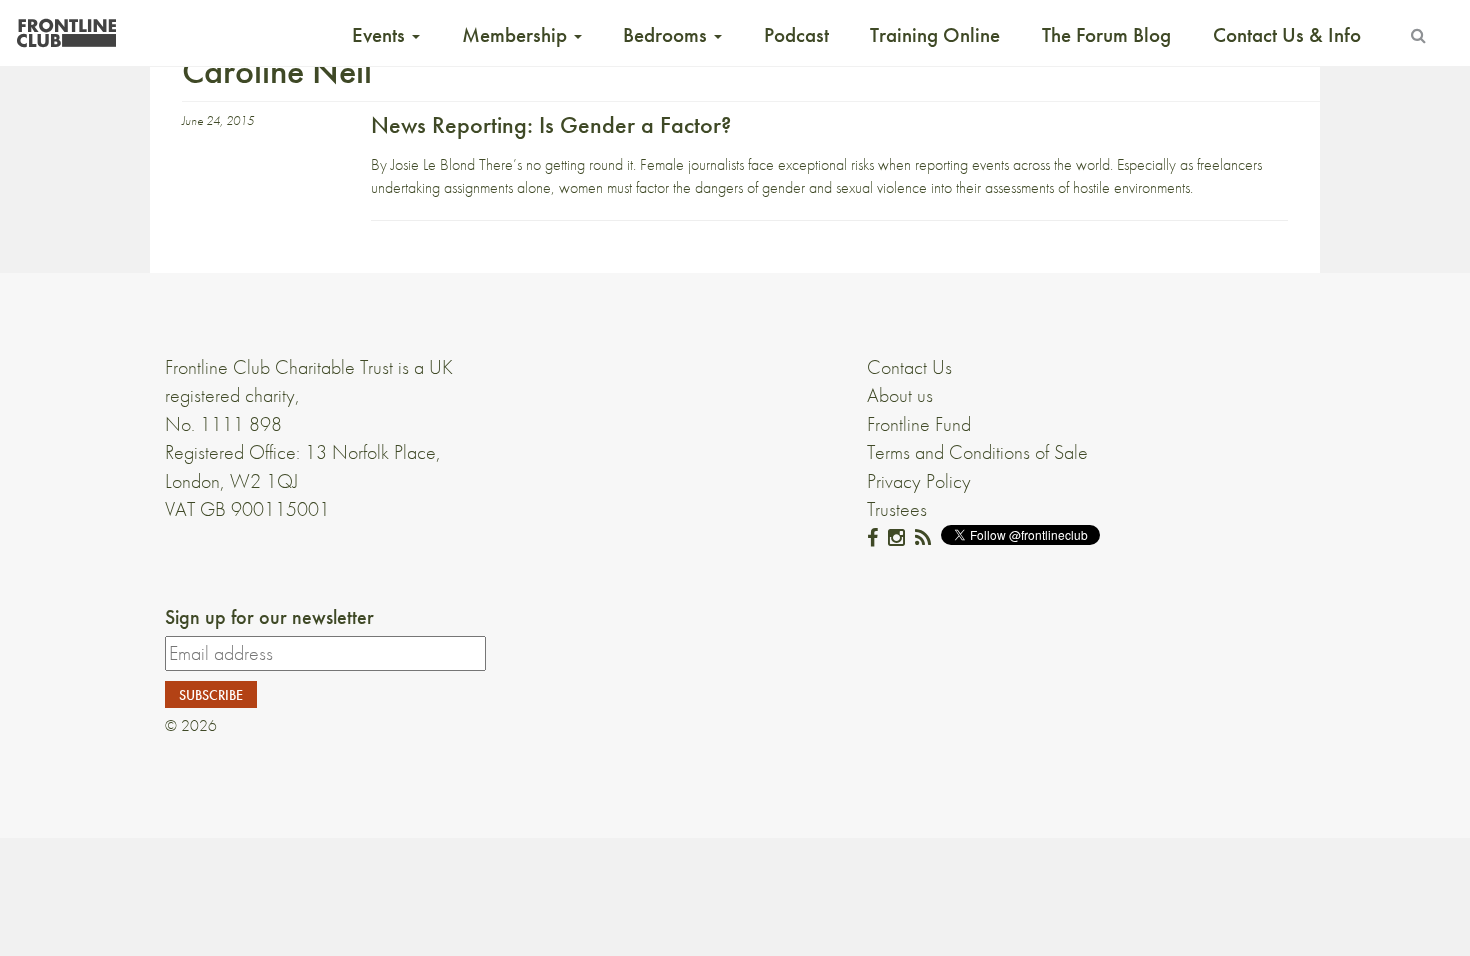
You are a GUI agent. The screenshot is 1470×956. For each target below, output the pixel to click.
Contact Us (909, 367)
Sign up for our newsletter (269, 617)
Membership (517, 35)
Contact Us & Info (1287, 35)
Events (381, 35)
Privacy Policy (919, 481)
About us (900, 395)
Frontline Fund (919, 424)
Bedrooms (667, 35)
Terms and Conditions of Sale (977, 452)
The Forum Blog (1106, 35)
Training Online (935, 35)
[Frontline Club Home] (66, 27)
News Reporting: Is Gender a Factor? (551, 124)
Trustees (897, 509)
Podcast (796, 35)
